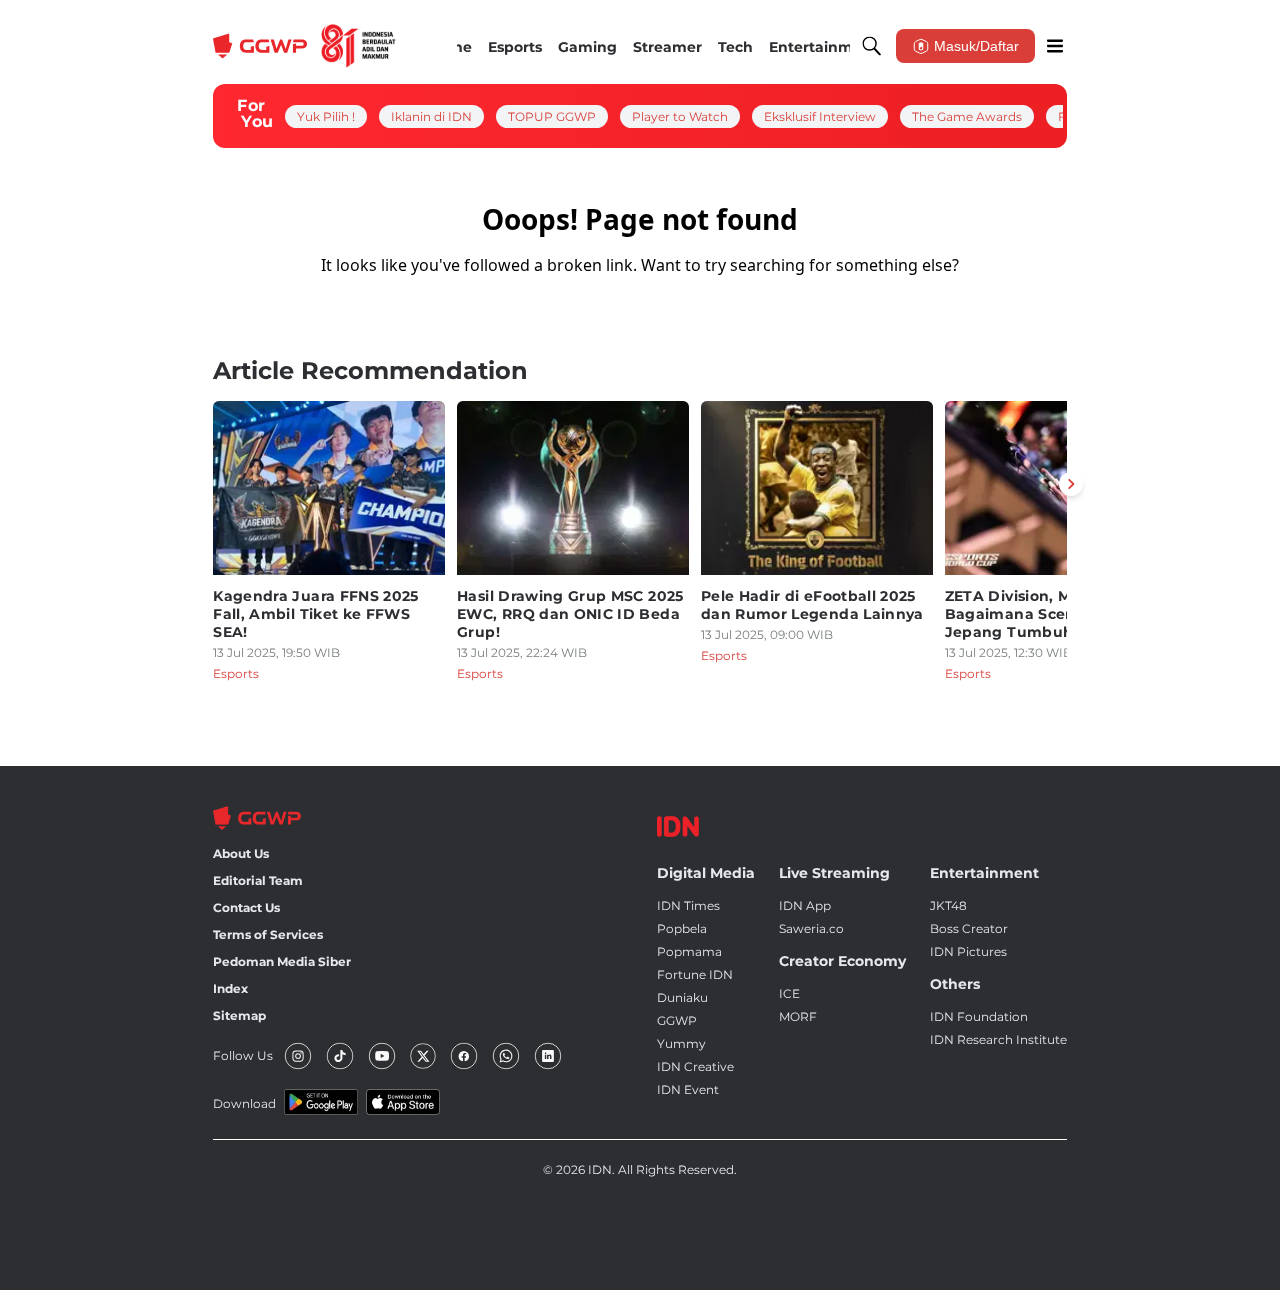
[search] (872, 46)
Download (244, 1103)
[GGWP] (304, 46)
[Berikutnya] (1071, 484)
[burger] (1055, 46)
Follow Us (243, 1055)
